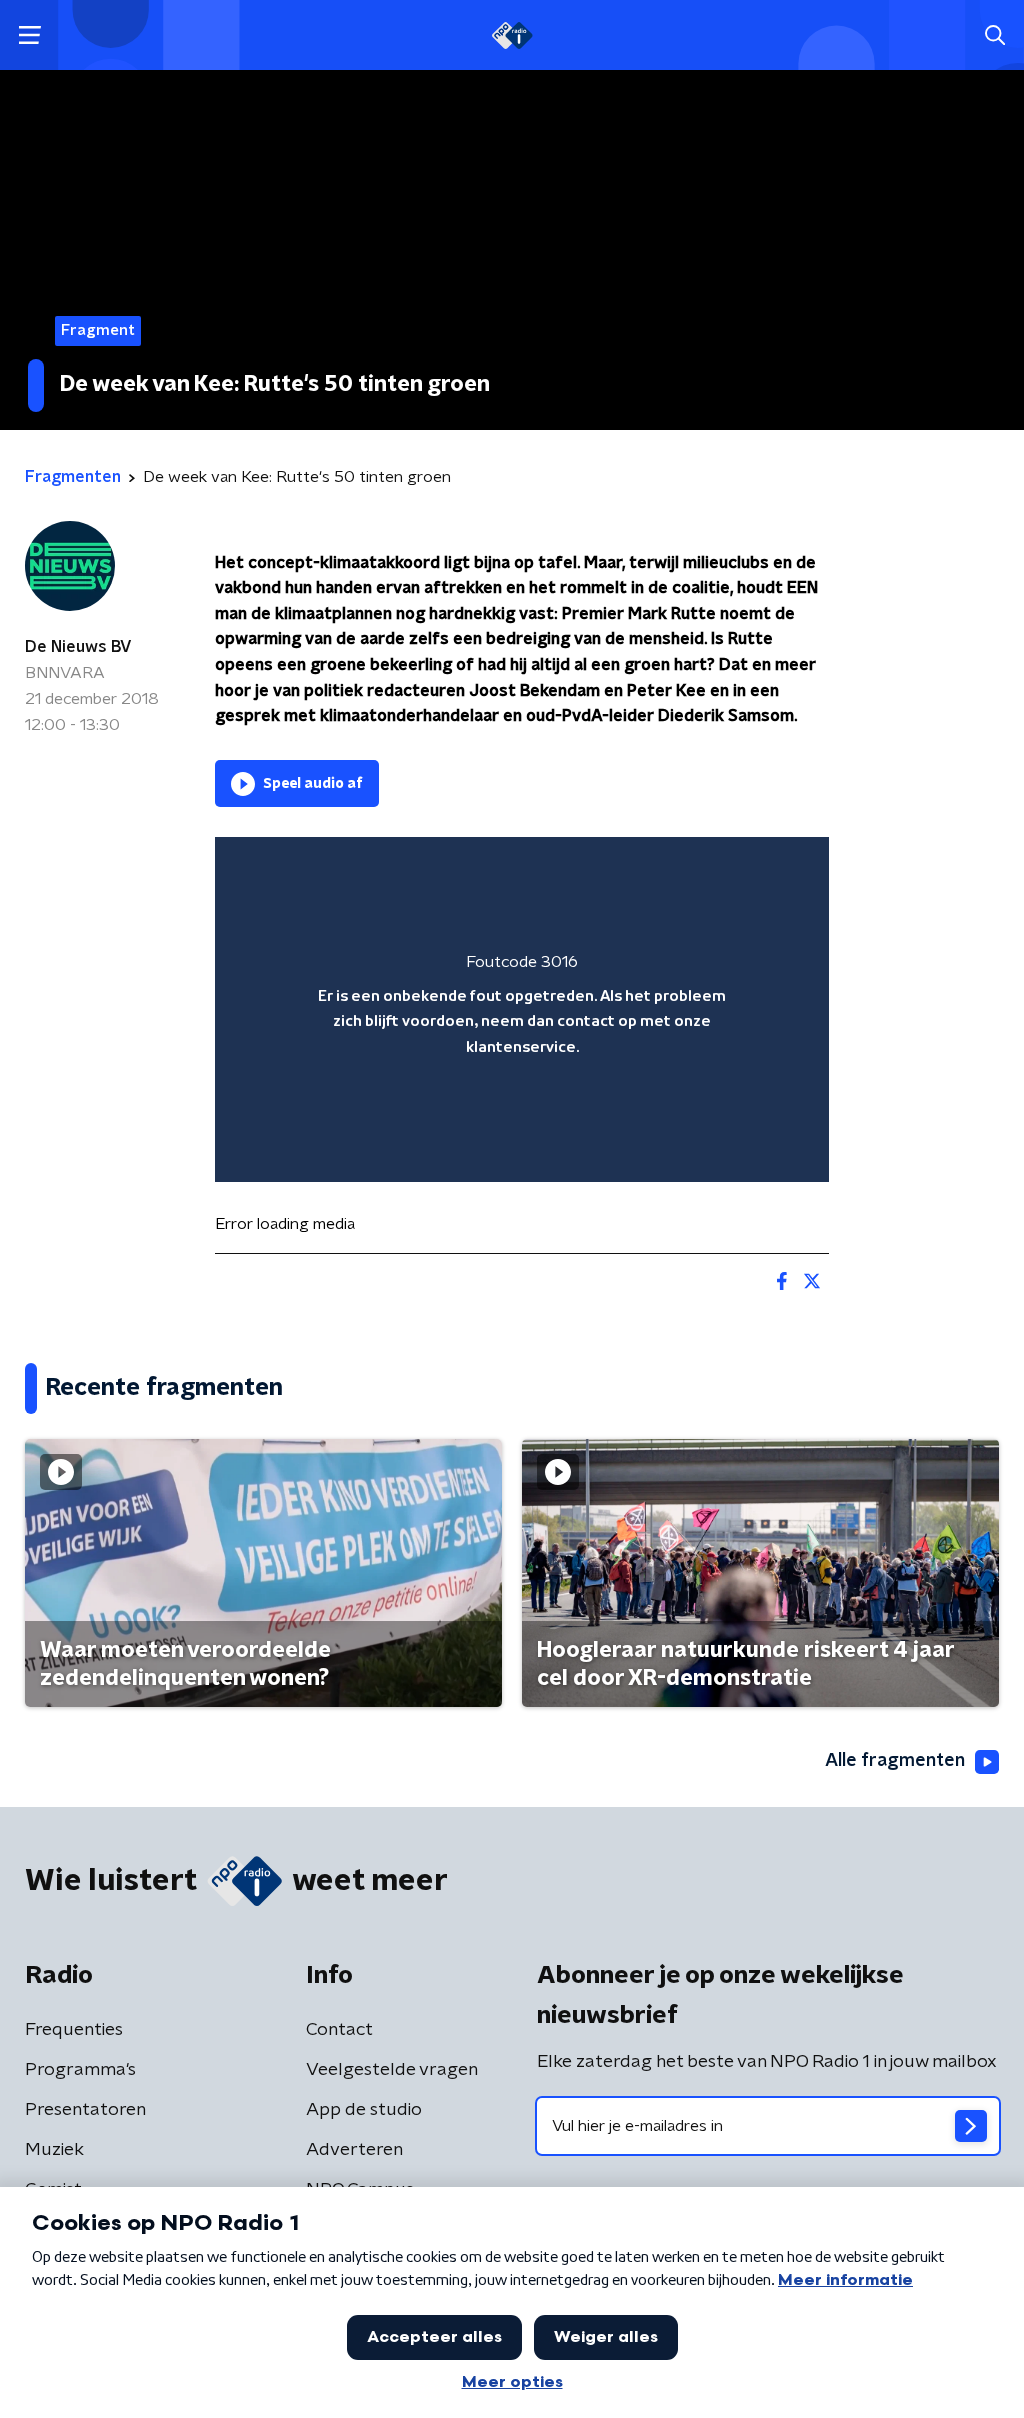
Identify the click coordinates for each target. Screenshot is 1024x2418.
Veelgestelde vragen (392, 2070)
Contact (339, 2030)
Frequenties (74, 2030)
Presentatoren (85, 2110)
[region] (522, 1009)
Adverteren (354, 2150)
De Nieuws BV (78, 647)
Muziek (54, 2150)
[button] (29, 35)
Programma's (80, 2070)
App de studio (364, 2110)
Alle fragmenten (895, 1761)
